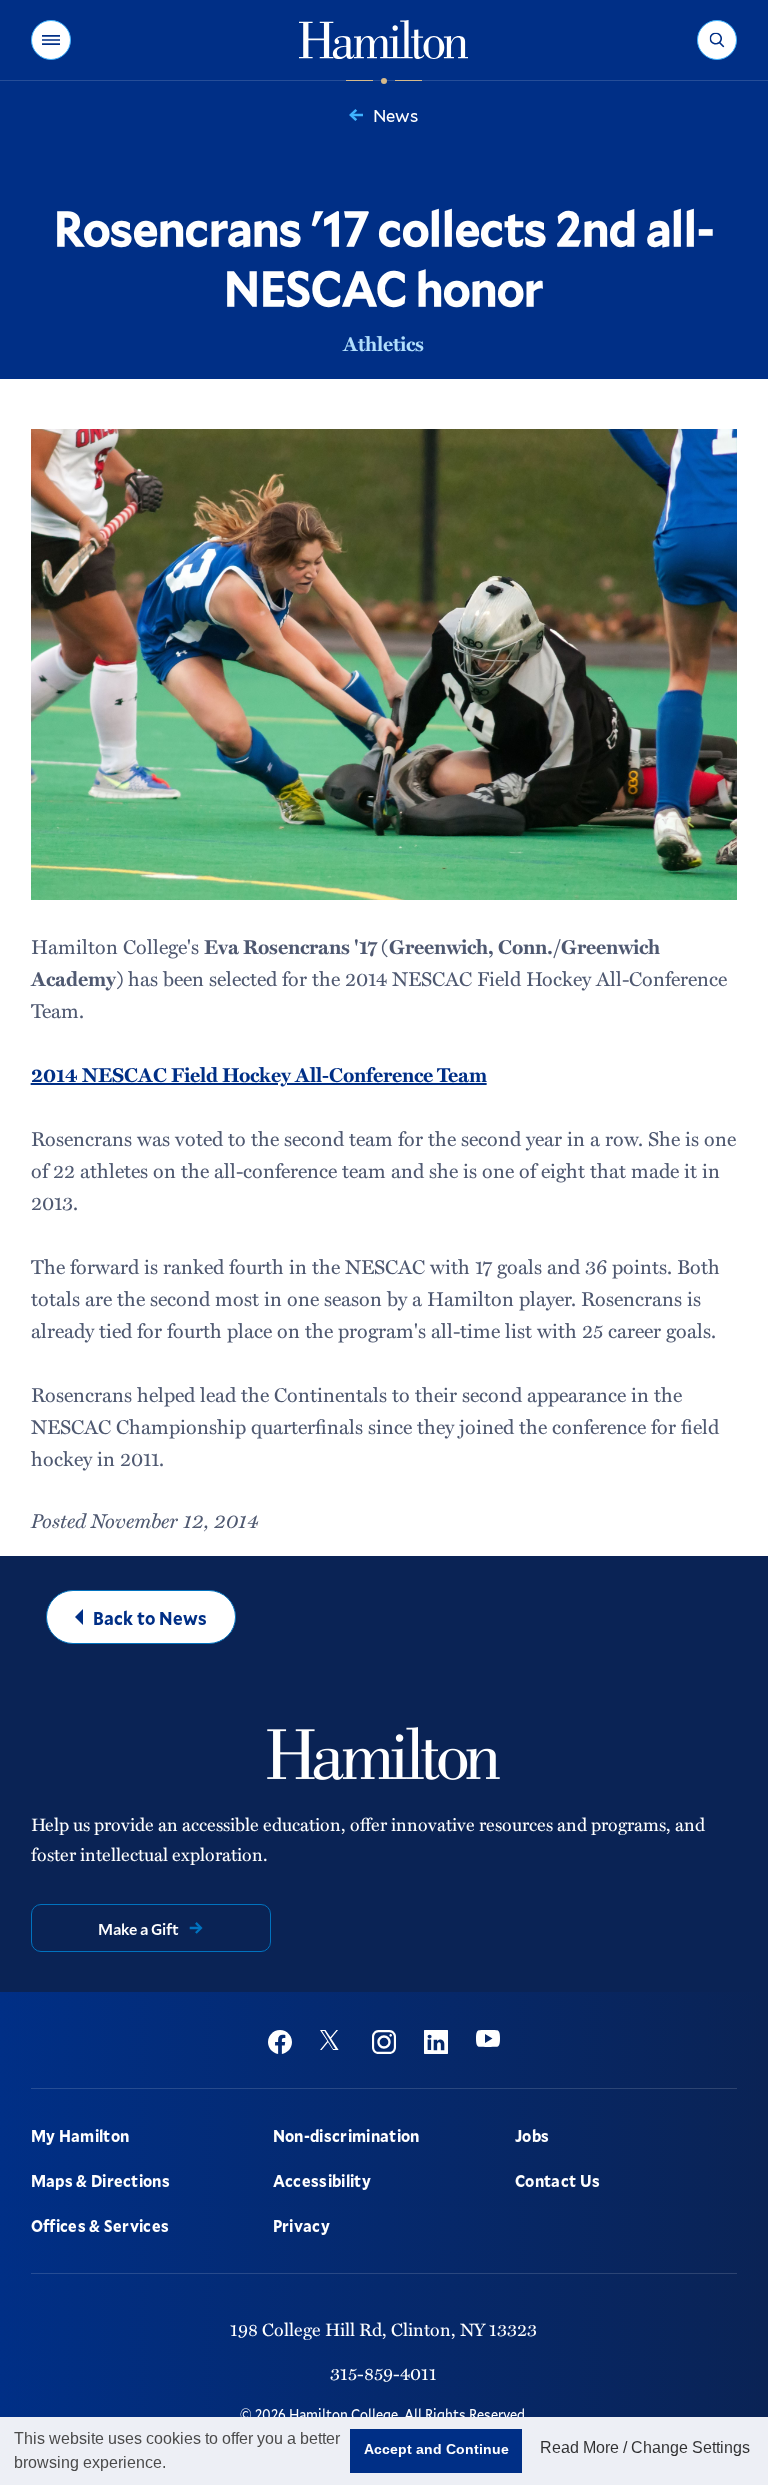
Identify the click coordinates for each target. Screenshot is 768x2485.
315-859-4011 (383, 2372)
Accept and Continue (436, 2449)
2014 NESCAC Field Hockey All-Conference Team (259, 1074)
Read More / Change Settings (645, 2447)
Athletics (383, 343)
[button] (51, 40)
